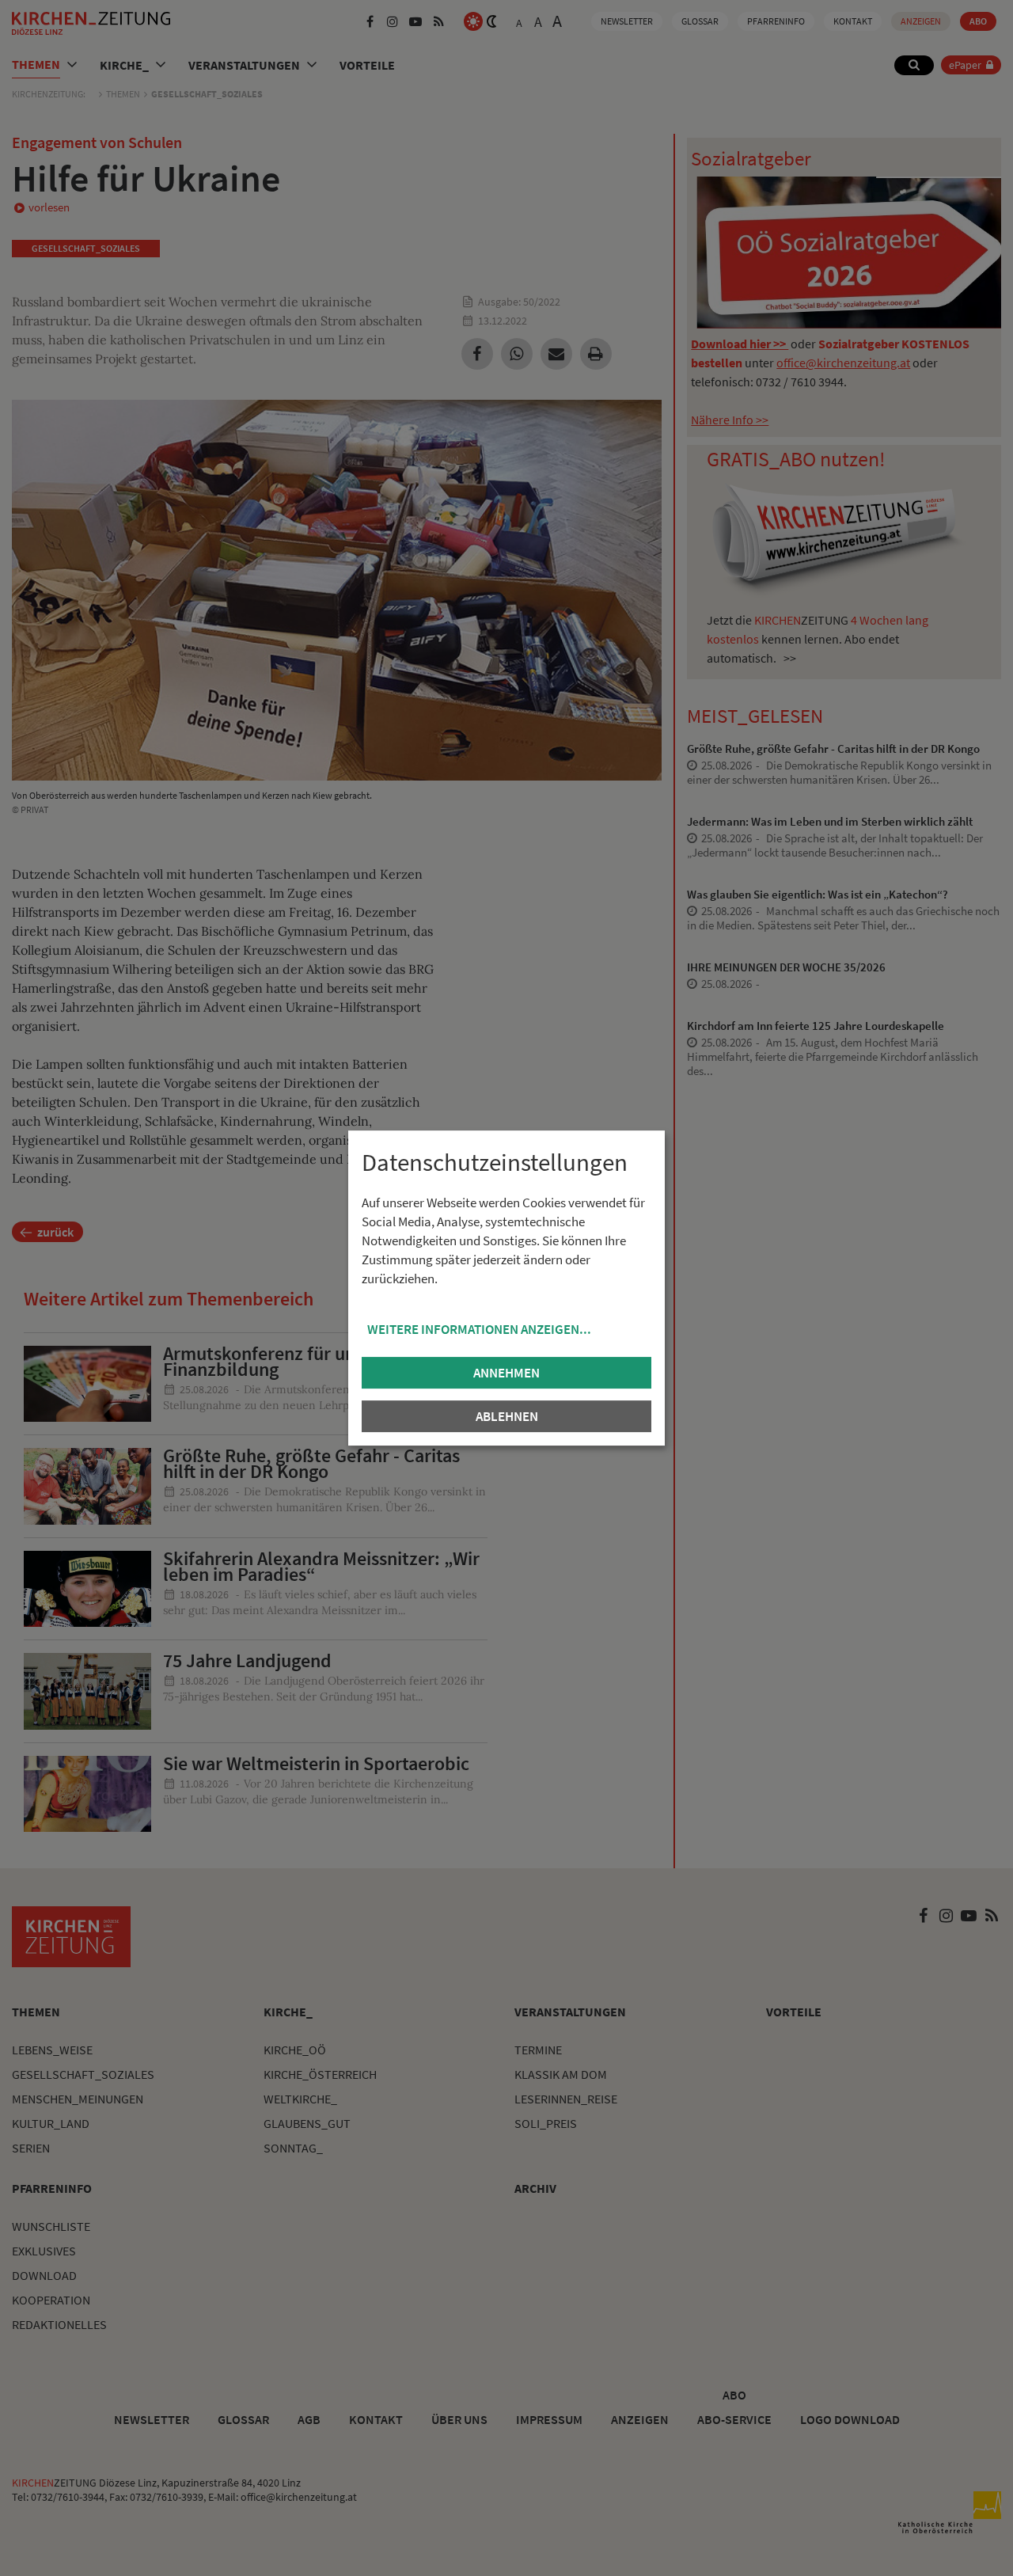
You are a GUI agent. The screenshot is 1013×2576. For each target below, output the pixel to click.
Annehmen (506, 1373)
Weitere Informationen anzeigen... (479, 1329)
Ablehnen (507, 1416)
